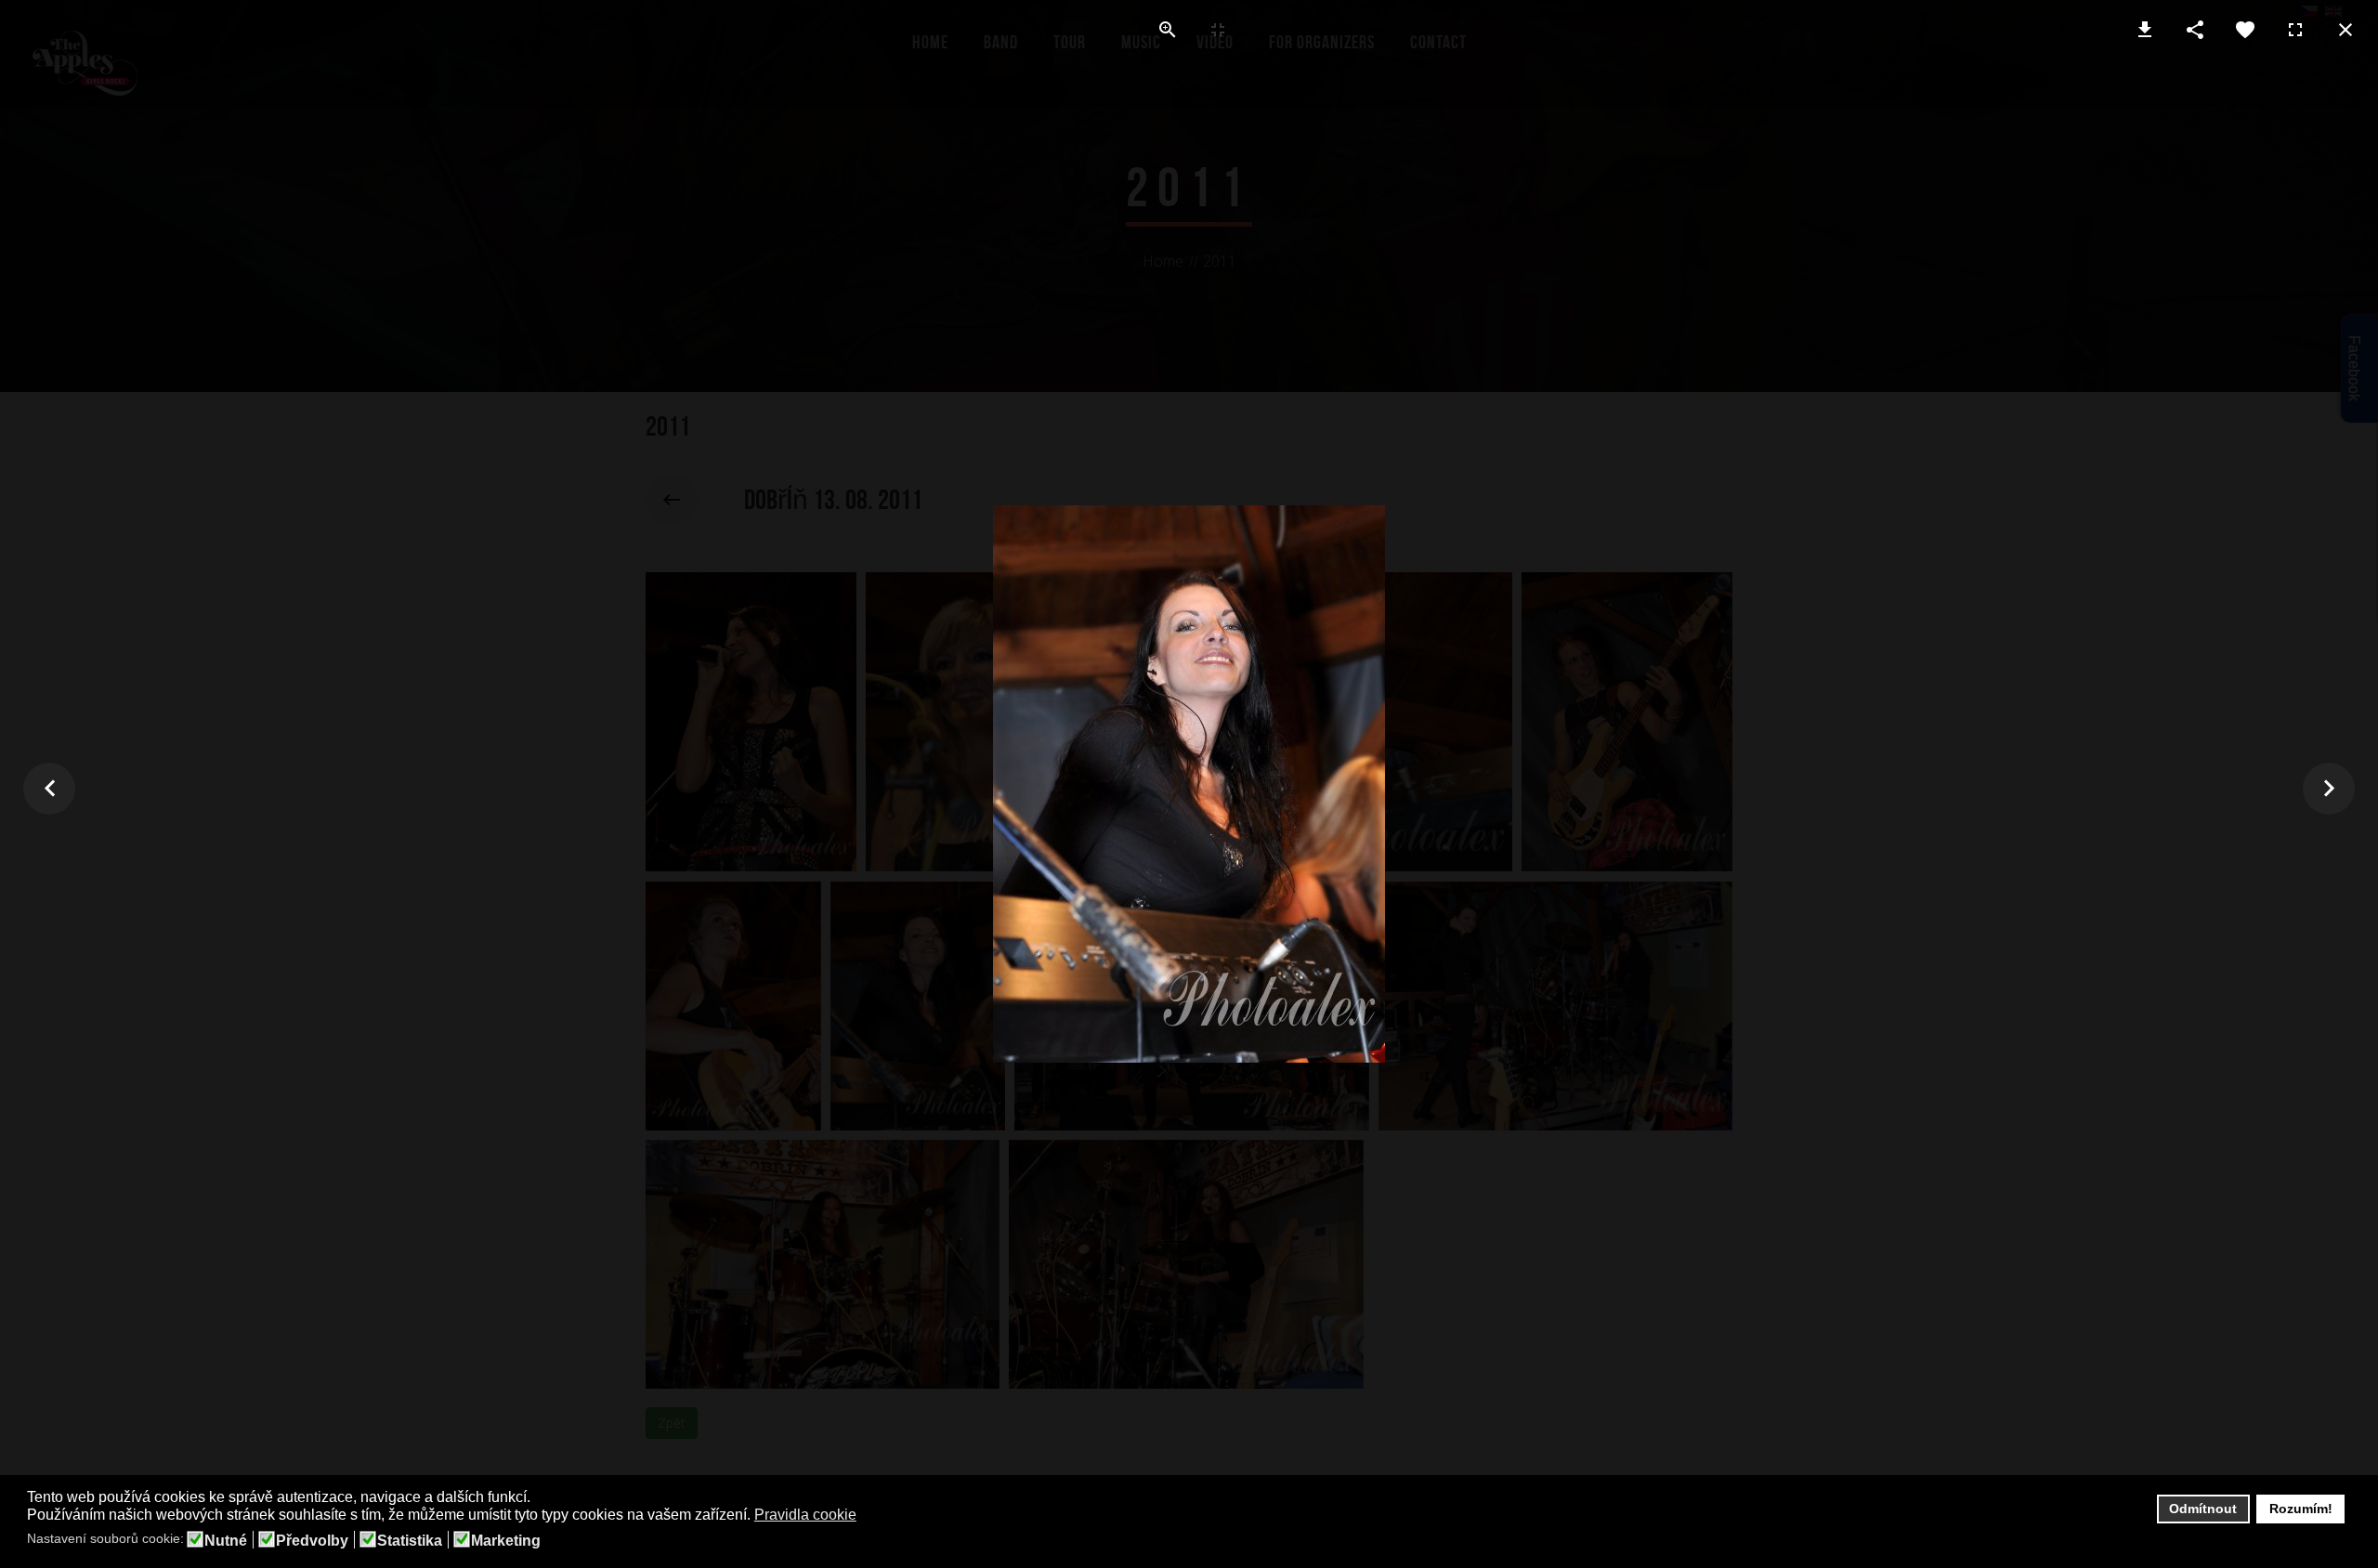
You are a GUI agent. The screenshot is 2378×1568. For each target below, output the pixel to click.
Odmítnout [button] (2203, 1509)
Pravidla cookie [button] (805, 1515)
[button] (868, 1516)
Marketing (506, 1541)
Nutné (226, 1541)
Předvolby (312, 1541)
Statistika (410, 1541)
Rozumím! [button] (2301, 1509)
